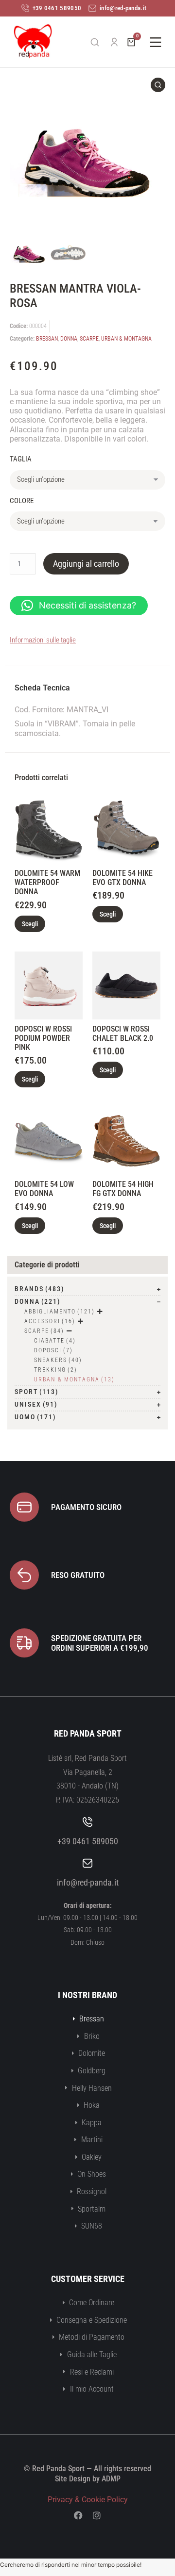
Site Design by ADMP (88, 2479)
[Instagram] (97, 2515)
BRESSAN (47, 339)
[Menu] (156, 42)
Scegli (30, 924)
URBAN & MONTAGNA (126, 339)
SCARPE (89, 339)
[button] (79, 606)
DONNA (69, 339)
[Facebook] (78, 2515)
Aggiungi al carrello (86, 564)
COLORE (22, 501)
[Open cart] (131, 42)
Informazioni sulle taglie (43, 640)
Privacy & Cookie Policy (88, 2500)
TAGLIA (21, 459)
